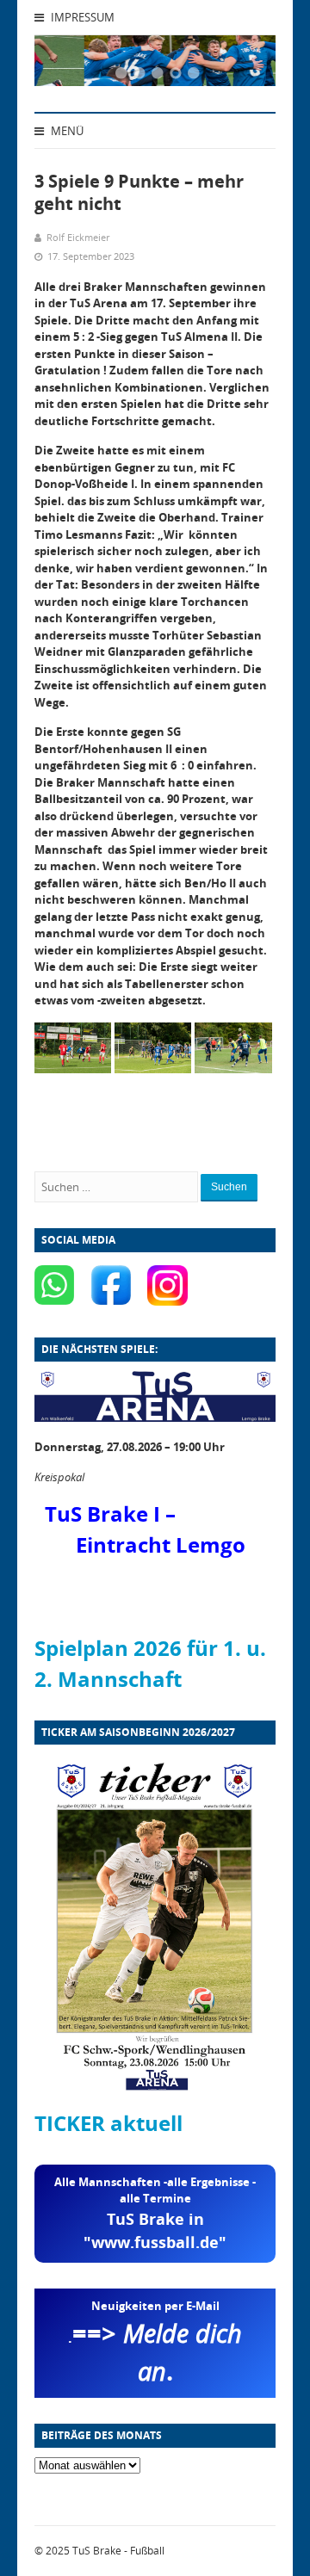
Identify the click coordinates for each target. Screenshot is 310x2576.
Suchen (229, 1187)
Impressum (81, 17)
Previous (69, 65)
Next (241, 65)
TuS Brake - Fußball (118, 2551)
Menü (66, 131)
